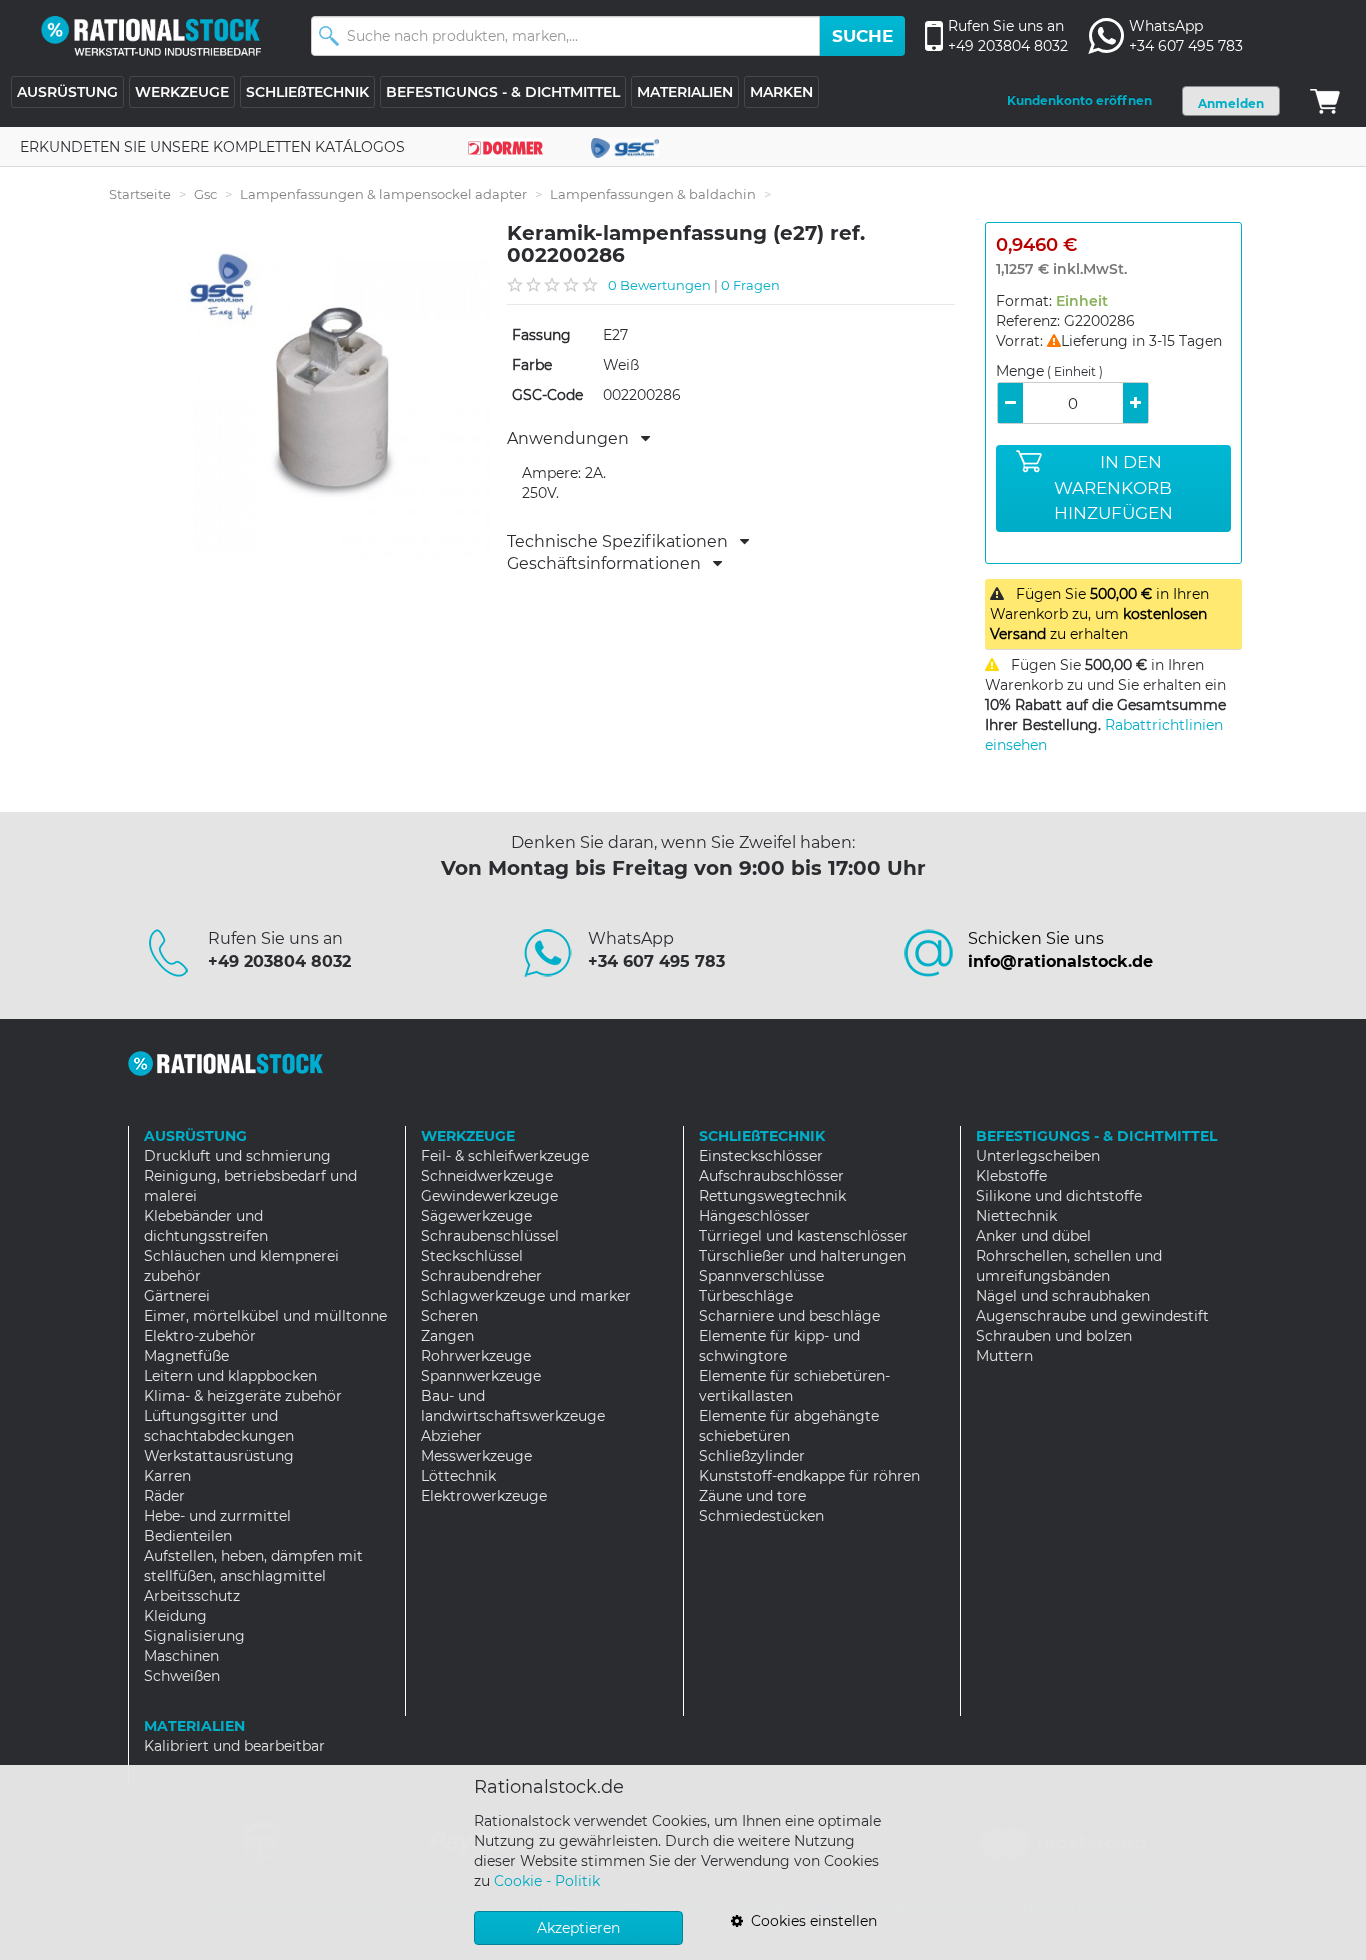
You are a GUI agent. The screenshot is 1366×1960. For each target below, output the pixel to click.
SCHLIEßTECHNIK (307, 92)
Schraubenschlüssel (490, 1236)
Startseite (140, 194)
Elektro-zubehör (200, 1336)
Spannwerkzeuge (481, 1376)
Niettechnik (1016, 1216)
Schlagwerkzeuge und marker (526, 1296)
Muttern (1004, 1356)
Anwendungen (574, 439)
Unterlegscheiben (1038, 1156)
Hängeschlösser (754, 1216)
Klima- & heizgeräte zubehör (243, 1396)
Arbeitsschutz (192, 1596)
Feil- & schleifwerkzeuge (505, 1156)
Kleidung (175, 1616)
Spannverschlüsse (761, 1276)
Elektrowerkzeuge (484, 1496)
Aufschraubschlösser (771, 1176)
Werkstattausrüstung (219, 1456)
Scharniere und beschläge (789, 1316)
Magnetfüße (186, 1356)
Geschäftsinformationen (610, 564)
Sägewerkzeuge (476, 1216)
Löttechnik (458, 1476)
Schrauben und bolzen (1054, 1336)
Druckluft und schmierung (237, 1156)
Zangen (447, 1336)
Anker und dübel (1033, 1236)
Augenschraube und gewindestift (1092, 1316)
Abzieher (451, 1436)
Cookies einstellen (810, 1921)
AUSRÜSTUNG (67, 92)
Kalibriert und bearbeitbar (234, 1746)
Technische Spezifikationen (623, 542)
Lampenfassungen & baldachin (653, 194)
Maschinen (181, 1656)
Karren (167, 1476)
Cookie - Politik (547, 1881)
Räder (164, 1496)
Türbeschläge (746, 1296)
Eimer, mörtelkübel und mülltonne (265, 1316)
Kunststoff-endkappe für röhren (809, 1476)
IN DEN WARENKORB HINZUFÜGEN (1113, 487)
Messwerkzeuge (476, 1456)
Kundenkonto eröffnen (1079, 100)
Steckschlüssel (472, 1256)
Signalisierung (194, 1636)
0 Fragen (750, 285)
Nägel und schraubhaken (1063, 1296)
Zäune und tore (752, 1496)
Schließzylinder (752, 1456)
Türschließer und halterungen (802, 1256)
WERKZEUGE (182, 92)
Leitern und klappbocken (230, 1376)
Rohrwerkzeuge (476, 1356)
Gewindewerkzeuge (489, 1196)
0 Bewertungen (659, 285)
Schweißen (182, 1676)
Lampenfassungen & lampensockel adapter (383, 194)
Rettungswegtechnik (772, 1196)
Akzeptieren (578, 1928)
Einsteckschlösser (761, 1156)
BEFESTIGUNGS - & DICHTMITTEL (503, 92)
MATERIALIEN (685, 92)
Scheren (449, 1316)
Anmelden (1231, 103)
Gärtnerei (177, 1296)
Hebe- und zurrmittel (217, 1516)
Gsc (205, 194)
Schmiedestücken (761, 1516)
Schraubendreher (481, 1276)
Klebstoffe (1011, 1176)
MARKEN (781, 92)
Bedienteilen (188, 1536)
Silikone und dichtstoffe (1059, 1196)
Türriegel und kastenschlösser (803, 1236)
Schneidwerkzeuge (487, 1176)
